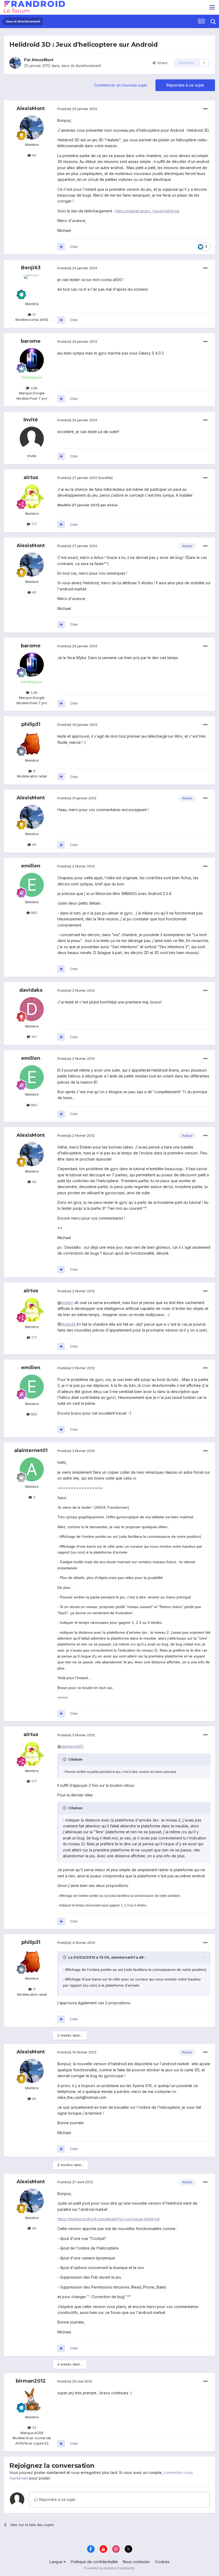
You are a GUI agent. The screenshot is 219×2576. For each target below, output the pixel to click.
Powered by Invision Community (109, 2568)
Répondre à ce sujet (185, 85)
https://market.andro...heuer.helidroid (147, 211)
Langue (56, 2562)
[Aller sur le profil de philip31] (32, 743)
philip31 (31, 724)
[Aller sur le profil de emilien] (32, 885)
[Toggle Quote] (65, 1759)
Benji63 (31, 268)
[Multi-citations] (61, 247)
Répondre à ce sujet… (58, 2499)
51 (34, 314)
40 (34, 155)
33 (34, 2427)
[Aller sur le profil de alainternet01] (32, 1469)
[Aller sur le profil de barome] (32, 360)
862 (34, 913)
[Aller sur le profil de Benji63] (32, 287)
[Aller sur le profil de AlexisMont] (15, 63)
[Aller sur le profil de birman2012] (32, 2400)
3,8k (34, 388)
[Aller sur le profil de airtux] (32, 496)
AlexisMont (42, 60)
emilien (31, 866)
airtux (31, 477)
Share (161, 63)
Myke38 (68, 1324)
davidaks (31, 990)
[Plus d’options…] (205, 109)
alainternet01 (31, 1450)
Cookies (162, 2562)
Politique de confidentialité (94, 2562)
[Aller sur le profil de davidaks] (32, 1009)
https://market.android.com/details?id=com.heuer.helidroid (108, 2219)
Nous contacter (136, 2562)
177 (34, 524)
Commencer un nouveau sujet (120, 85)
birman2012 (31, 2381)
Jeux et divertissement (81, 66)
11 (34, 771)
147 (34, 1037)
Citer (74, 247)
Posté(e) (77, 109)
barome (31, 341)
